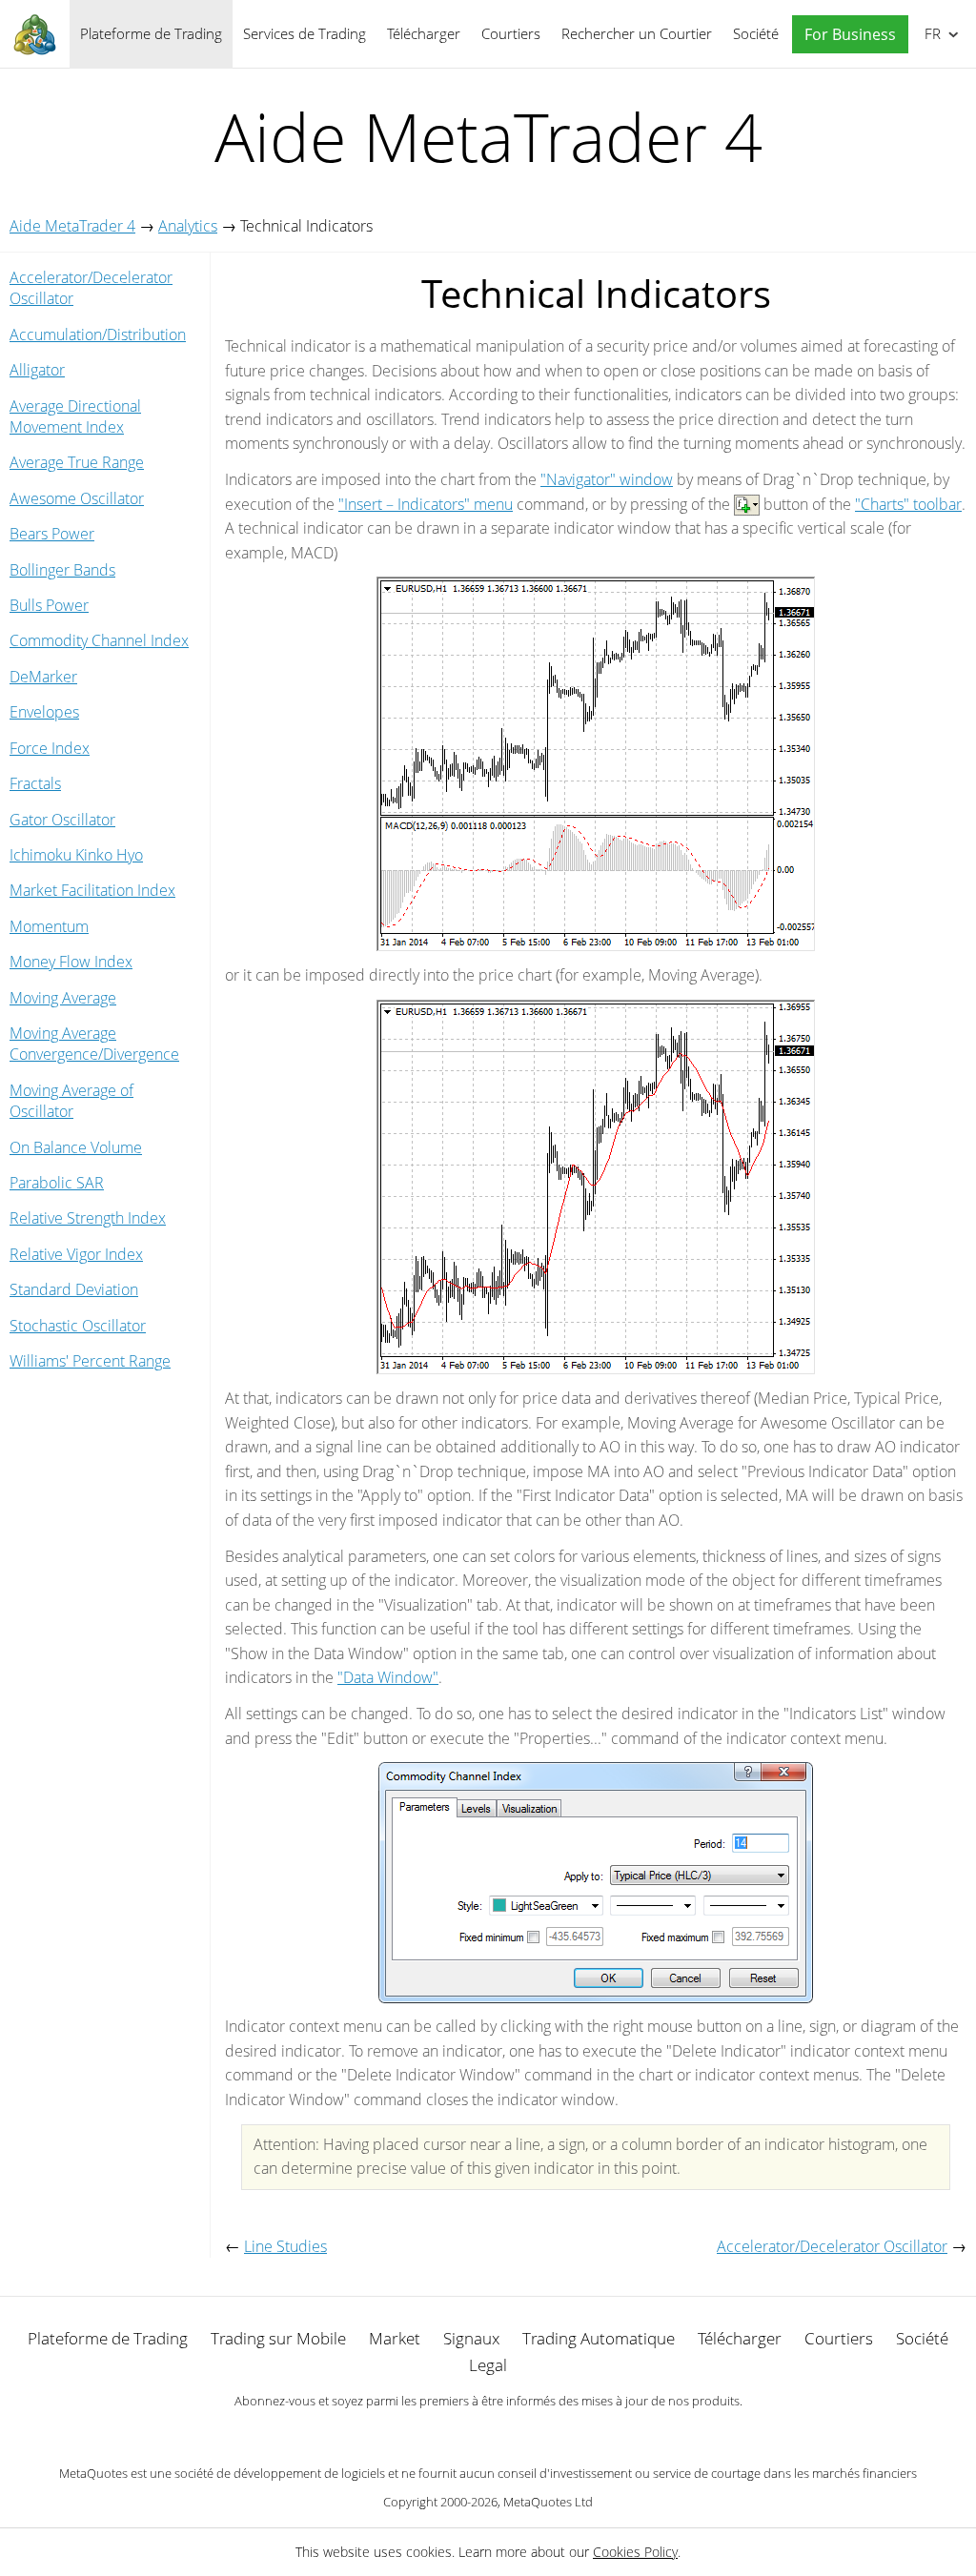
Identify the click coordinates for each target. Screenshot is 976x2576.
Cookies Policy (635, 2552)
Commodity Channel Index (99, 640)
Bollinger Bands (62, 570)
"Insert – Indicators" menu (426, 504)
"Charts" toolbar (908, 504)
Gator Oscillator (62, 820)
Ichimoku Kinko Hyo (76, 855)
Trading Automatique (599, 2338)
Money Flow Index (71, 962)
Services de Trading (305, 33)
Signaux (471, 2338)
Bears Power (52, 534)
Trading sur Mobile (278, 2338)
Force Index (50, 748)
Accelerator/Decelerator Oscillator (91, 288)
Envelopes (44, 712)
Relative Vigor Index (76, 1254)
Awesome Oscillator (77, 498)
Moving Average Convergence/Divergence (94, 1044)
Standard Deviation (74, 1289)
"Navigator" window (607, 479)
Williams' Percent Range (90, 1361)
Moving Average (63, 998)
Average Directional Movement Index (75, 416)
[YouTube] (518, 2433)
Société (756, 33)
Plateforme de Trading (151, 33)
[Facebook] (457, 2433)
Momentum (49, 926)
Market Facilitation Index (92, 890)
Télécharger (424, 33)
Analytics (188, 226)
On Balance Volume (76, 1147)
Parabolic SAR (57, 1183)
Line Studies (285, 2246)
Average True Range (77, 462)
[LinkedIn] (488, 2433)
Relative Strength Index (88, 1218)
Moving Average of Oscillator (71, 1101)
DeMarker (43, 677)
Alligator (37, 370)
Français (929, 33)
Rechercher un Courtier (637, 33)
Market (395, 2338)
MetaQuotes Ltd (548, 2502)
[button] (845, 35)
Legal (488, 2365)
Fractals (35, 783)
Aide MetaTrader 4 (72, 226)
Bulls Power (49, 605)
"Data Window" (388, 1677)
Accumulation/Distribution (98, 335)
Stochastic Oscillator (78, 1326)
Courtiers (511, 33)
